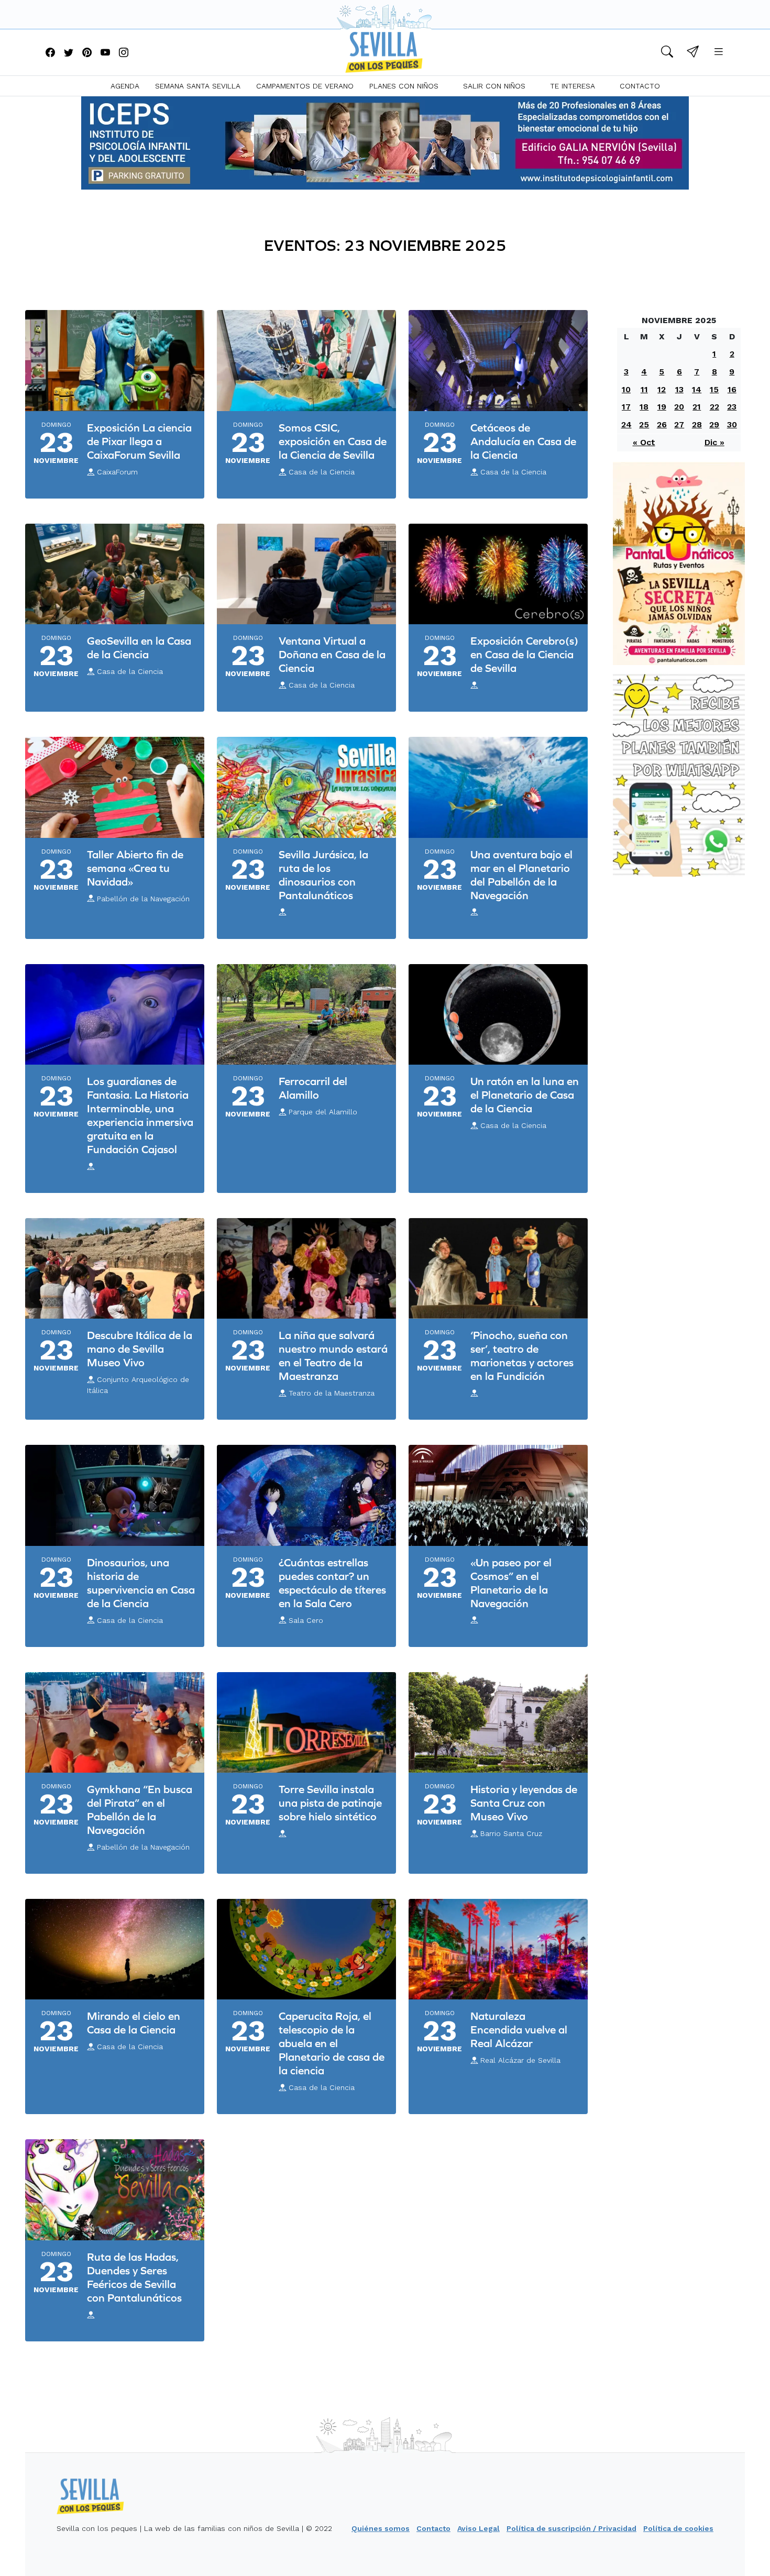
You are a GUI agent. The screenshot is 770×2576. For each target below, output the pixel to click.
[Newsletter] (693, 53)
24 (626, 424)
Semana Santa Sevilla (198, 86)
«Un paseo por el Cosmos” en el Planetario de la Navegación (511, 1583)
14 (697, 389)
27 (679, 424)
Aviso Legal (478, 2528)
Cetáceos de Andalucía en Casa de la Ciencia (523, 441)
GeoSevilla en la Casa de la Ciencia (139, 648)
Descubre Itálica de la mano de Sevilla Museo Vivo (140, 1349)
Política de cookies (678, 2528)
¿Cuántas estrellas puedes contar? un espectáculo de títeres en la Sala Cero (332, 1583)
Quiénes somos (381, 2528)
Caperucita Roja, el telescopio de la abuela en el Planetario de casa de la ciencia (332, 2043)
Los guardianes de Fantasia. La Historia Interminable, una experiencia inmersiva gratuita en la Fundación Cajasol (140, 1115)
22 (714, 407)
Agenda (125, 86)
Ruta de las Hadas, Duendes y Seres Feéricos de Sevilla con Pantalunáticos (134, 2277)
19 (662, 407)
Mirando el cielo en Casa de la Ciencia (134, 2023)
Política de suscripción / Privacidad (571, 2528)
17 (626, 407)
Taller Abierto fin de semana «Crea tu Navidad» (135, 868)
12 (662, 389)
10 (626, 389)
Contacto (640, 86)
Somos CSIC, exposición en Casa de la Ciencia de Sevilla (333, 441)
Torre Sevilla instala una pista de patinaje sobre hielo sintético (330, 1803)
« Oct (644, 442)
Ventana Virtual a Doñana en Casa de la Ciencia (332, 654)
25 (644, 424)
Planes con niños (404, 86)
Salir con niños (494, 86)
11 (644, 389)
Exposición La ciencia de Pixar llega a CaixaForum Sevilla (139, 441)
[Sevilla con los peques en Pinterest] (87, 53)
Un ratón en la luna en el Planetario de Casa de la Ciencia (525, 1095)
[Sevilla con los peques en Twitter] (69, 53)
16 (732, 389)
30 (732, 424)
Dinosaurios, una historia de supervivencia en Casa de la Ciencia (141, 1583)
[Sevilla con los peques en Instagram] (124, 53)
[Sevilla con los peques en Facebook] (50, 53)
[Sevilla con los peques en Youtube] (105, 53)
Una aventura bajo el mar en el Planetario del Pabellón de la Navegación (521, 875)
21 (697, 407)
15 (714, 389)
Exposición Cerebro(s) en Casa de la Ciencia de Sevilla (524, 654)
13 (679, 389)
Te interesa (573, 86)
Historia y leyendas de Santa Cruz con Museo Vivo (524, 1803)
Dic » (714, 442)
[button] (667, 53)
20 (679, 407)
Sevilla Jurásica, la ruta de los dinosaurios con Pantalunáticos (323, 875)
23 (732, 407)
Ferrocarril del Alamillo (313, 1088)
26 (662, 424)
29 (714, 424)
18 (644, 407)
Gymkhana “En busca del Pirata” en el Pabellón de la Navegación (140, 1810)
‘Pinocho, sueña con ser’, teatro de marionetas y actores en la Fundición (522, 1356)
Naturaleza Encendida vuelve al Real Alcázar (519, 2030)
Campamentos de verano (305, 86)
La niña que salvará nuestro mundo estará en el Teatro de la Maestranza (333, 1356)
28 (697, 424)
